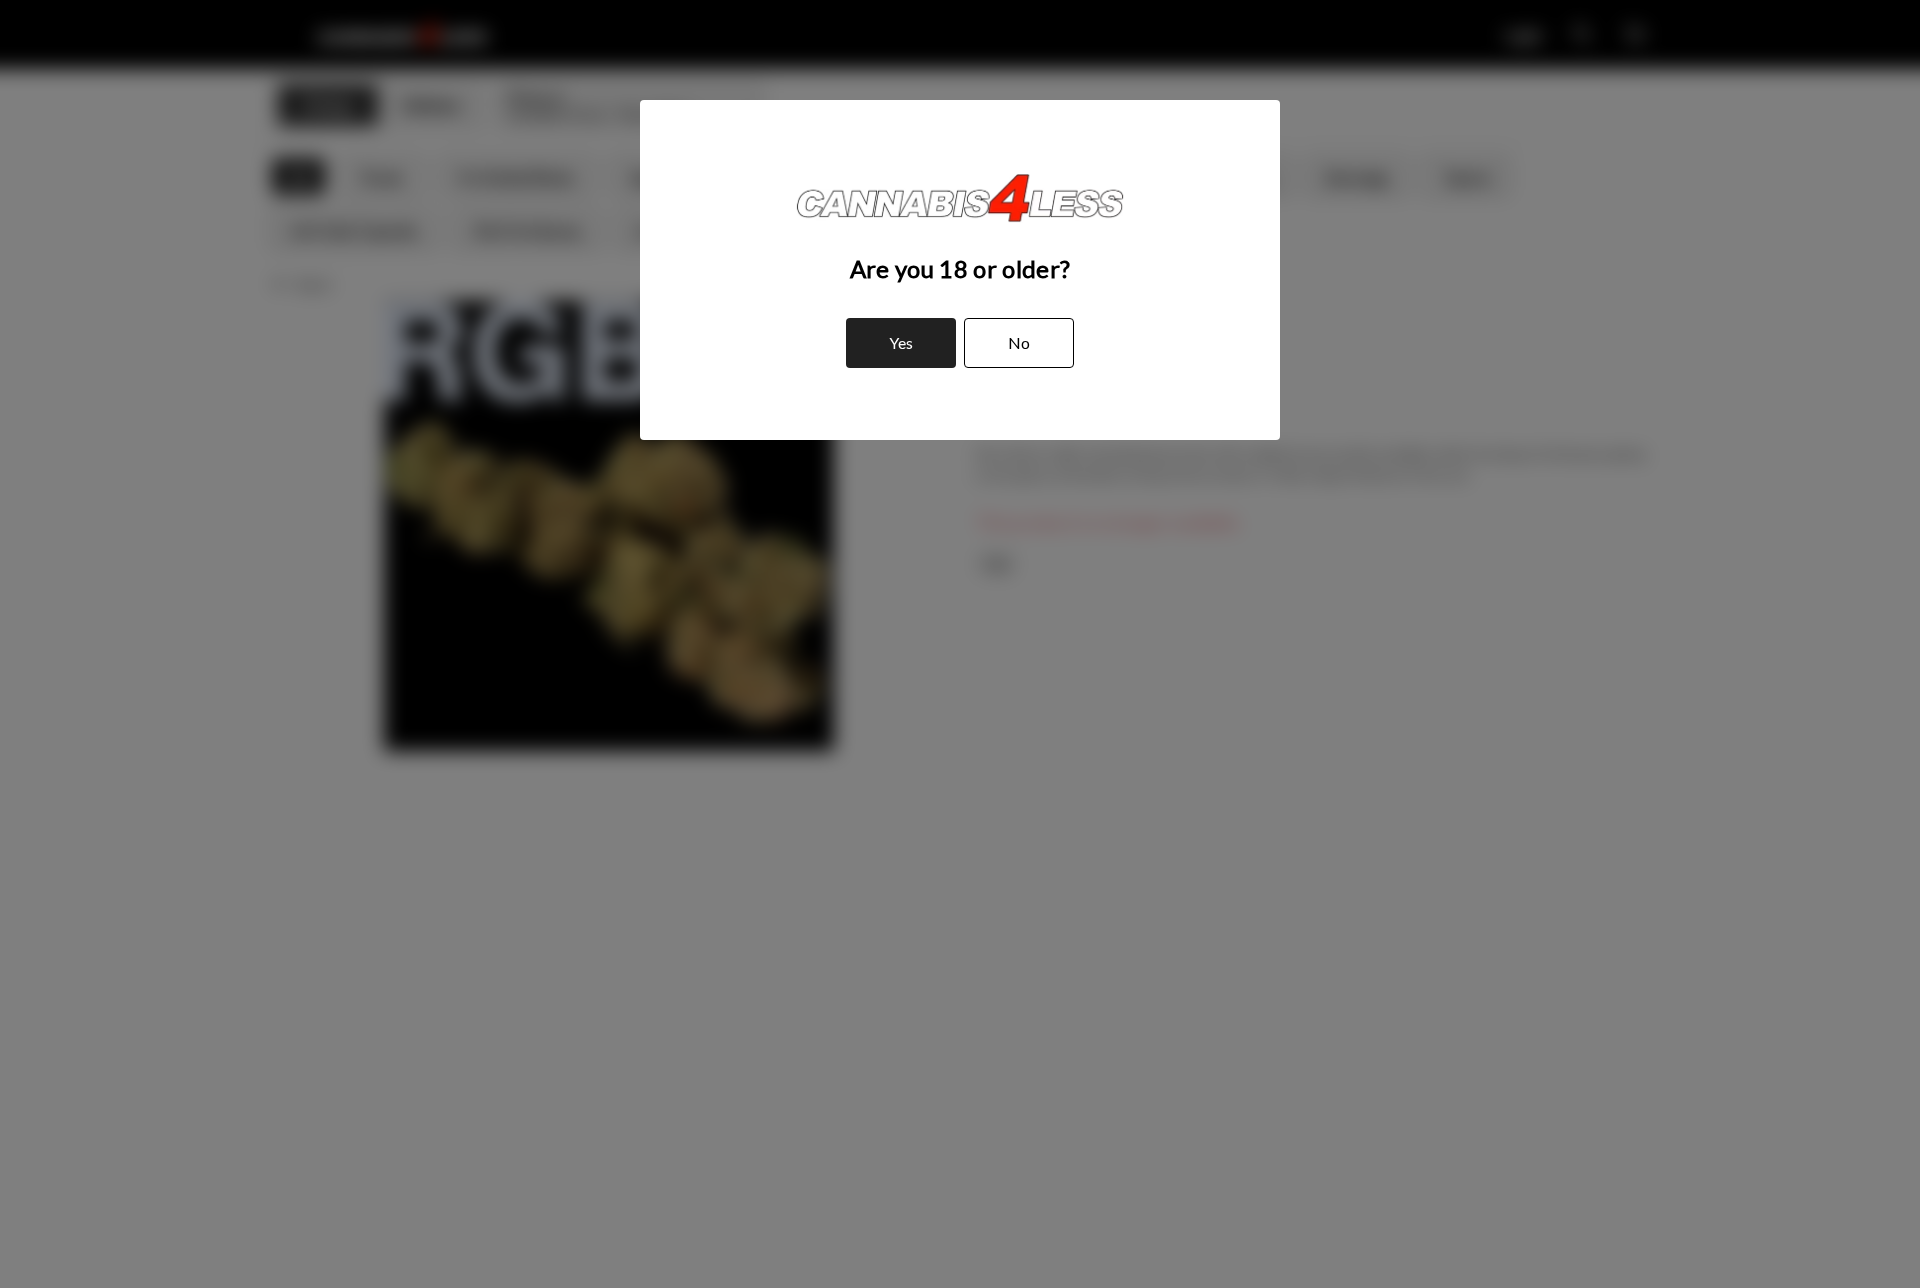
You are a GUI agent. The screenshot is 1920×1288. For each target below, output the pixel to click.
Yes (901, 342)
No (1019, 342)
